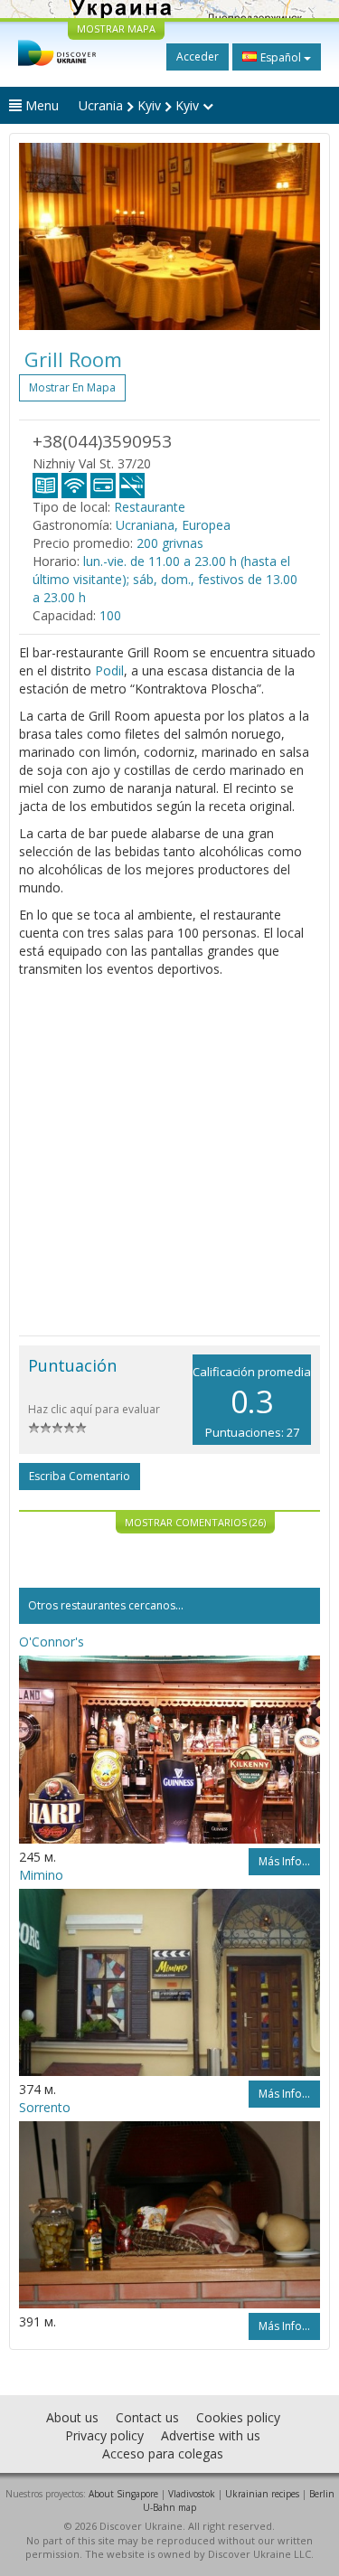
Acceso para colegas (163, 2453)
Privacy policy (104, 2435)
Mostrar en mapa (72, 387)
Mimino (41, 1875)
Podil (109, 670)
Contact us (147, 2417)
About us (72, 2417)
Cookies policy (238, 2417)
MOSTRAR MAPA (116, 28)
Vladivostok (192, 2494)
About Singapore (123, 2494)
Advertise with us (211, 2435)
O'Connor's (52, 1642)
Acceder (198, 57)
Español (281, 57)
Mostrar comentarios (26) (195, 1522)
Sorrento (45, 2107)
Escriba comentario (80, 1476)
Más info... (284, 1861)
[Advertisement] (169, 1157)
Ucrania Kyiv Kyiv (141, 105)
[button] (42, 236)
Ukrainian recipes (262, 2494)
